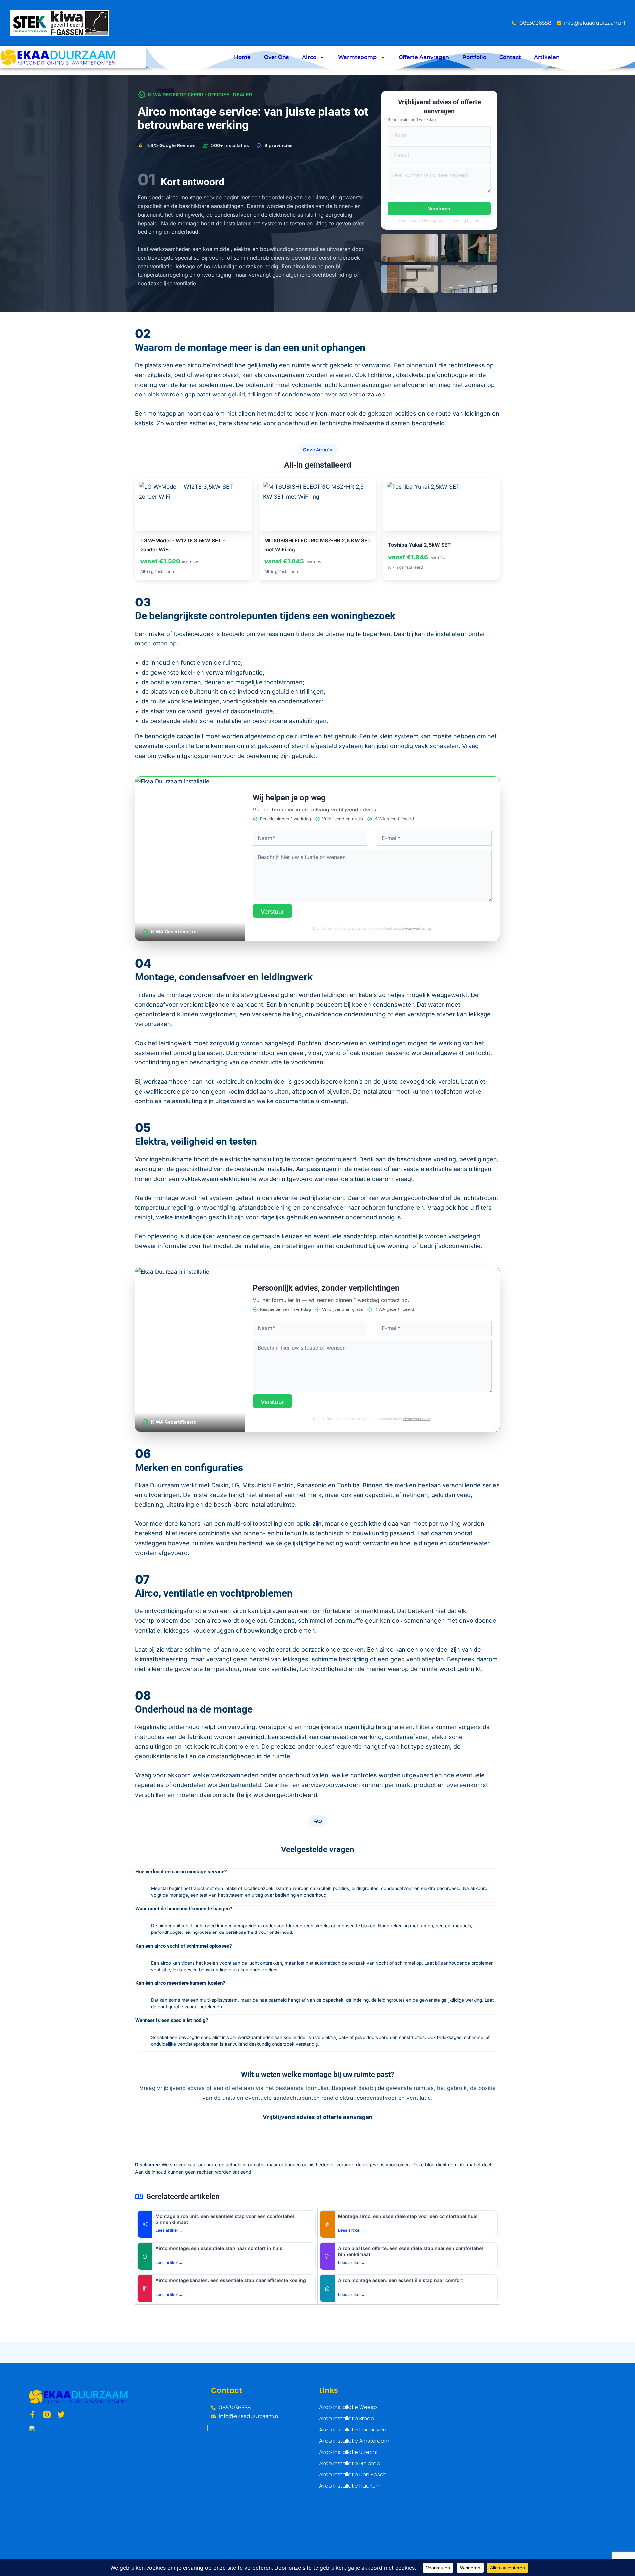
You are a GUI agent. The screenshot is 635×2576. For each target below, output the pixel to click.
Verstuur (273, 912)
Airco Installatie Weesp (348, 2407)
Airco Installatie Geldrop (350, 2463)
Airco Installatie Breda (347, 2418)
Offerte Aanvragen (424, 57)
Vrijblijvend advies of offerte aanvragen (318, 2117)
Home (242, 57)
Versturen (439, 208)
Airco (309, 57)
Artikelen (547, 57)
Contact (510, 57)
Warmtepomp (357, 57)
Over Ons (276, 57)
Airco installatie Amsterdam (354, 2441)
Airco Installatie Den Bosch (353, 2475)
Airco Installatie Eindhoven (353, 2430)
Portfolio (474, 57)
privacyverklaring (416, 928)
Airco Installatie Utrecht (349, 2452)
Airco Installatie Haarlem (350, 2486)
